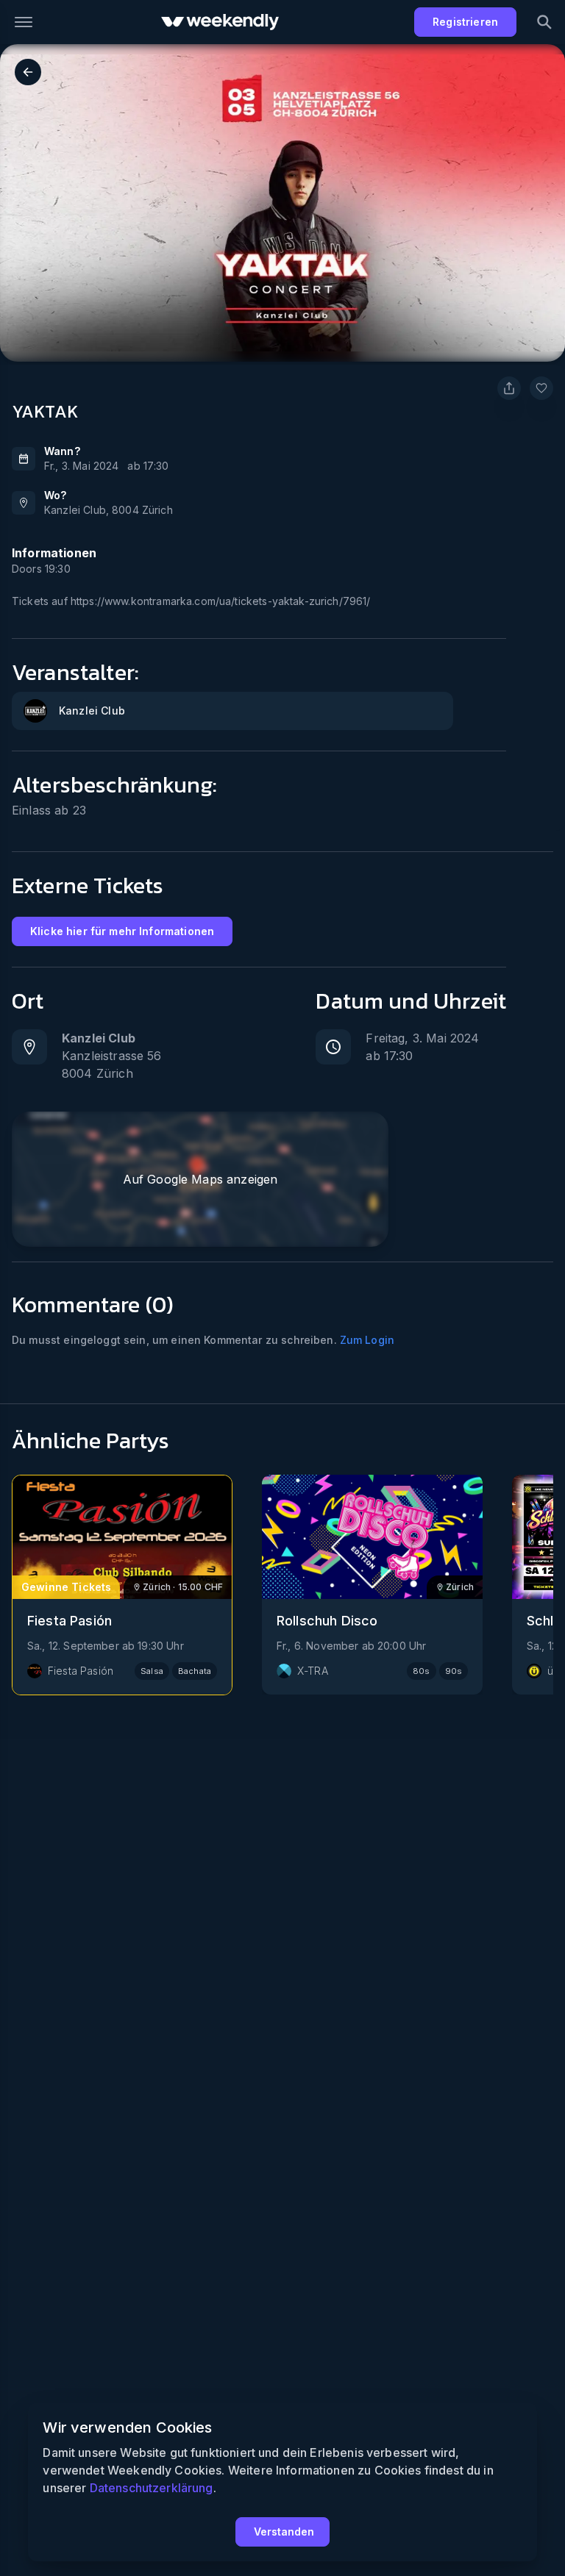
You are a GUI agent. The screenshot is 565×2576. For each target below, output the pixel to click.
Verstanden (284, 2532)
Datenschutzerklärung (151, 2488)
